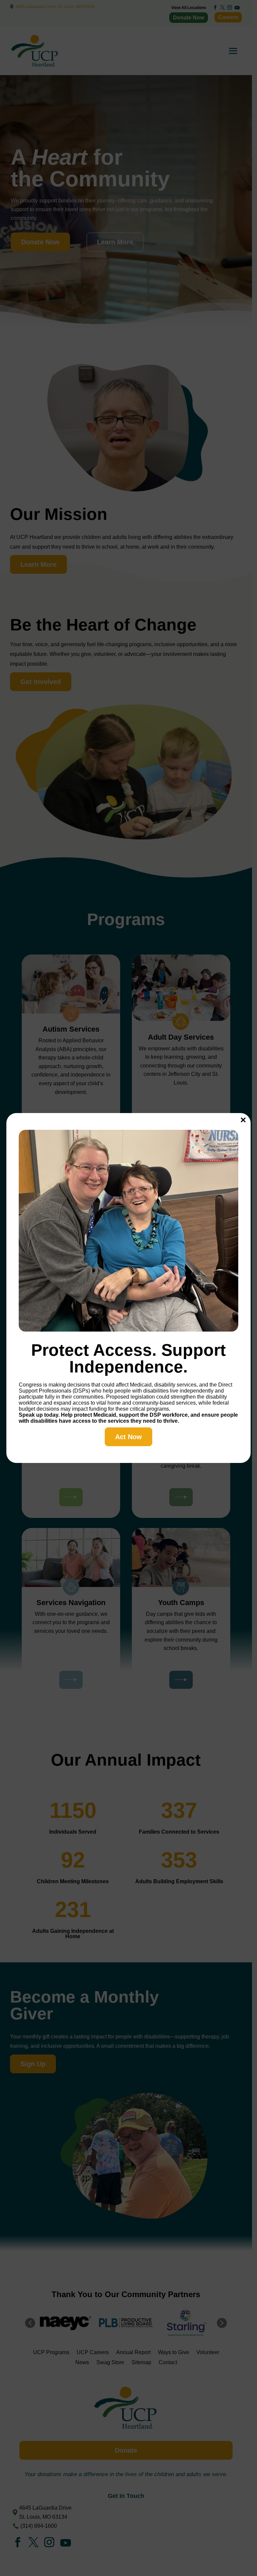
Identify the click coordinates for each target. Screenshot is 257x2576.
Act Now (128, 1437)
